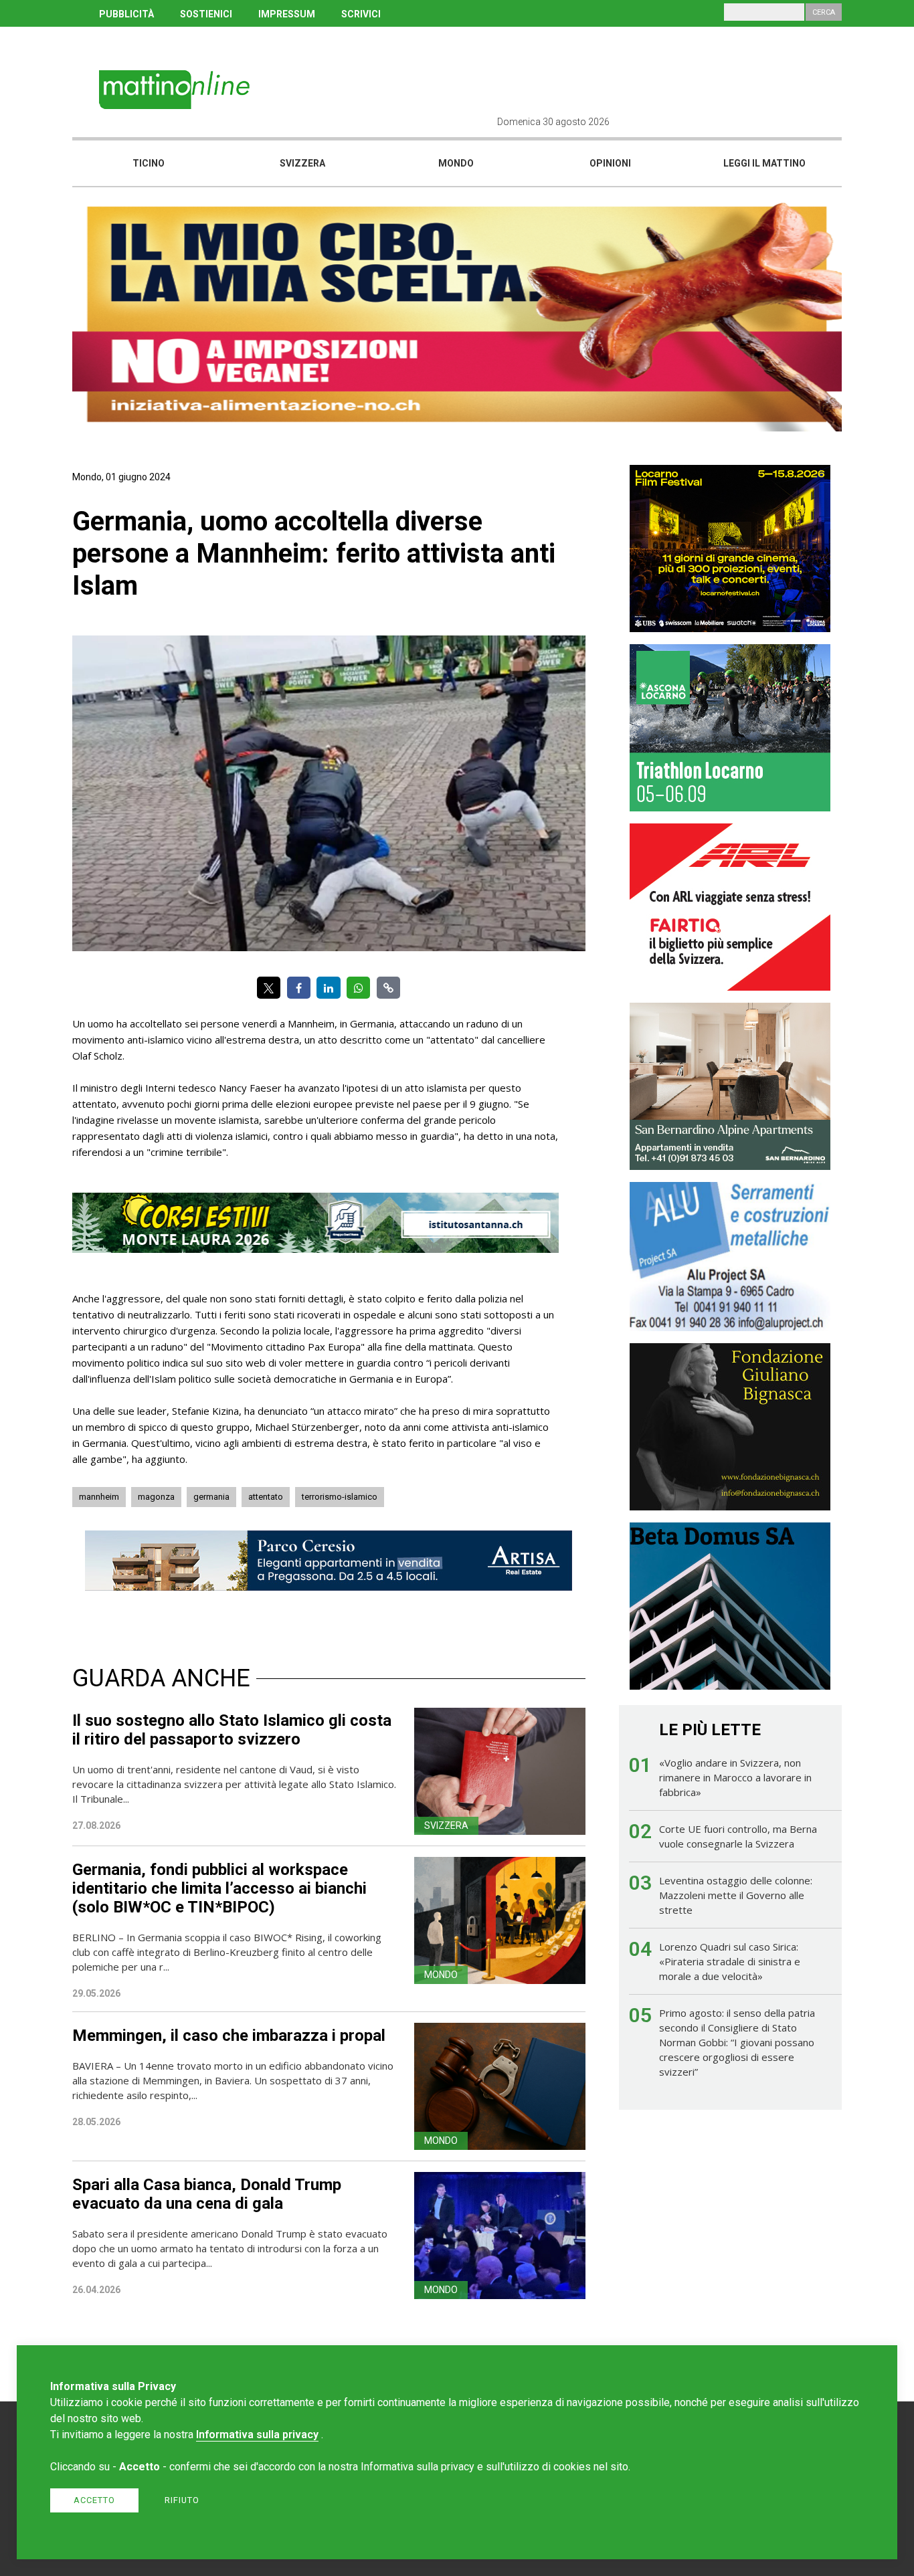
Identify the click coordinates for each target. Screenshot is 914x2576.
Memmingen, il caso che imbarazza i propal (229, 2036)
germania (211, 1497)
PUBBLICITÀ (126, 14)
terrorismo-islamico (340, 1497)
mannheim (99, 1497)
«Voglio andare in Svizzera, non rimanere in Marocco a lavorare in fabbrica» (735, 1777)
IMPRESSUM (287, 14)
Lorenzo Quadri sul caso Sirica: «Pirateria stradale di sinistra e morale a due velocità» (730, 1961)
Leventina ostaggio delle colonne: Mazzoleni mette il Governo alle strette (736, 1895)
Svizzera (302, 163)
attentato (266, 1497)
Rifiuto (182, 2500)
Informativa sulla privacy (257, 2435)
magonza (156, 1497)
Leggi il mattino (764, 163)
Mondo (456, 163)
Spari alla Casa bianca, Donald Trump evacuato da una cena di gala (207, 2194)
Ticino (149, 163)
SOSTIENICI (206, 14)
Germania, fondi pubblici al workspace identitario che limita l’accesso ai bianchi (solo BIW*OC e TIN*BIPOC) (219, 1888)
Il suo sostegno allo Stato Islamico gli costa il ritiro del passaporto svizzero (232, 1730)
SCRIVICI (361, 14)
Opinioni (610, 163)
